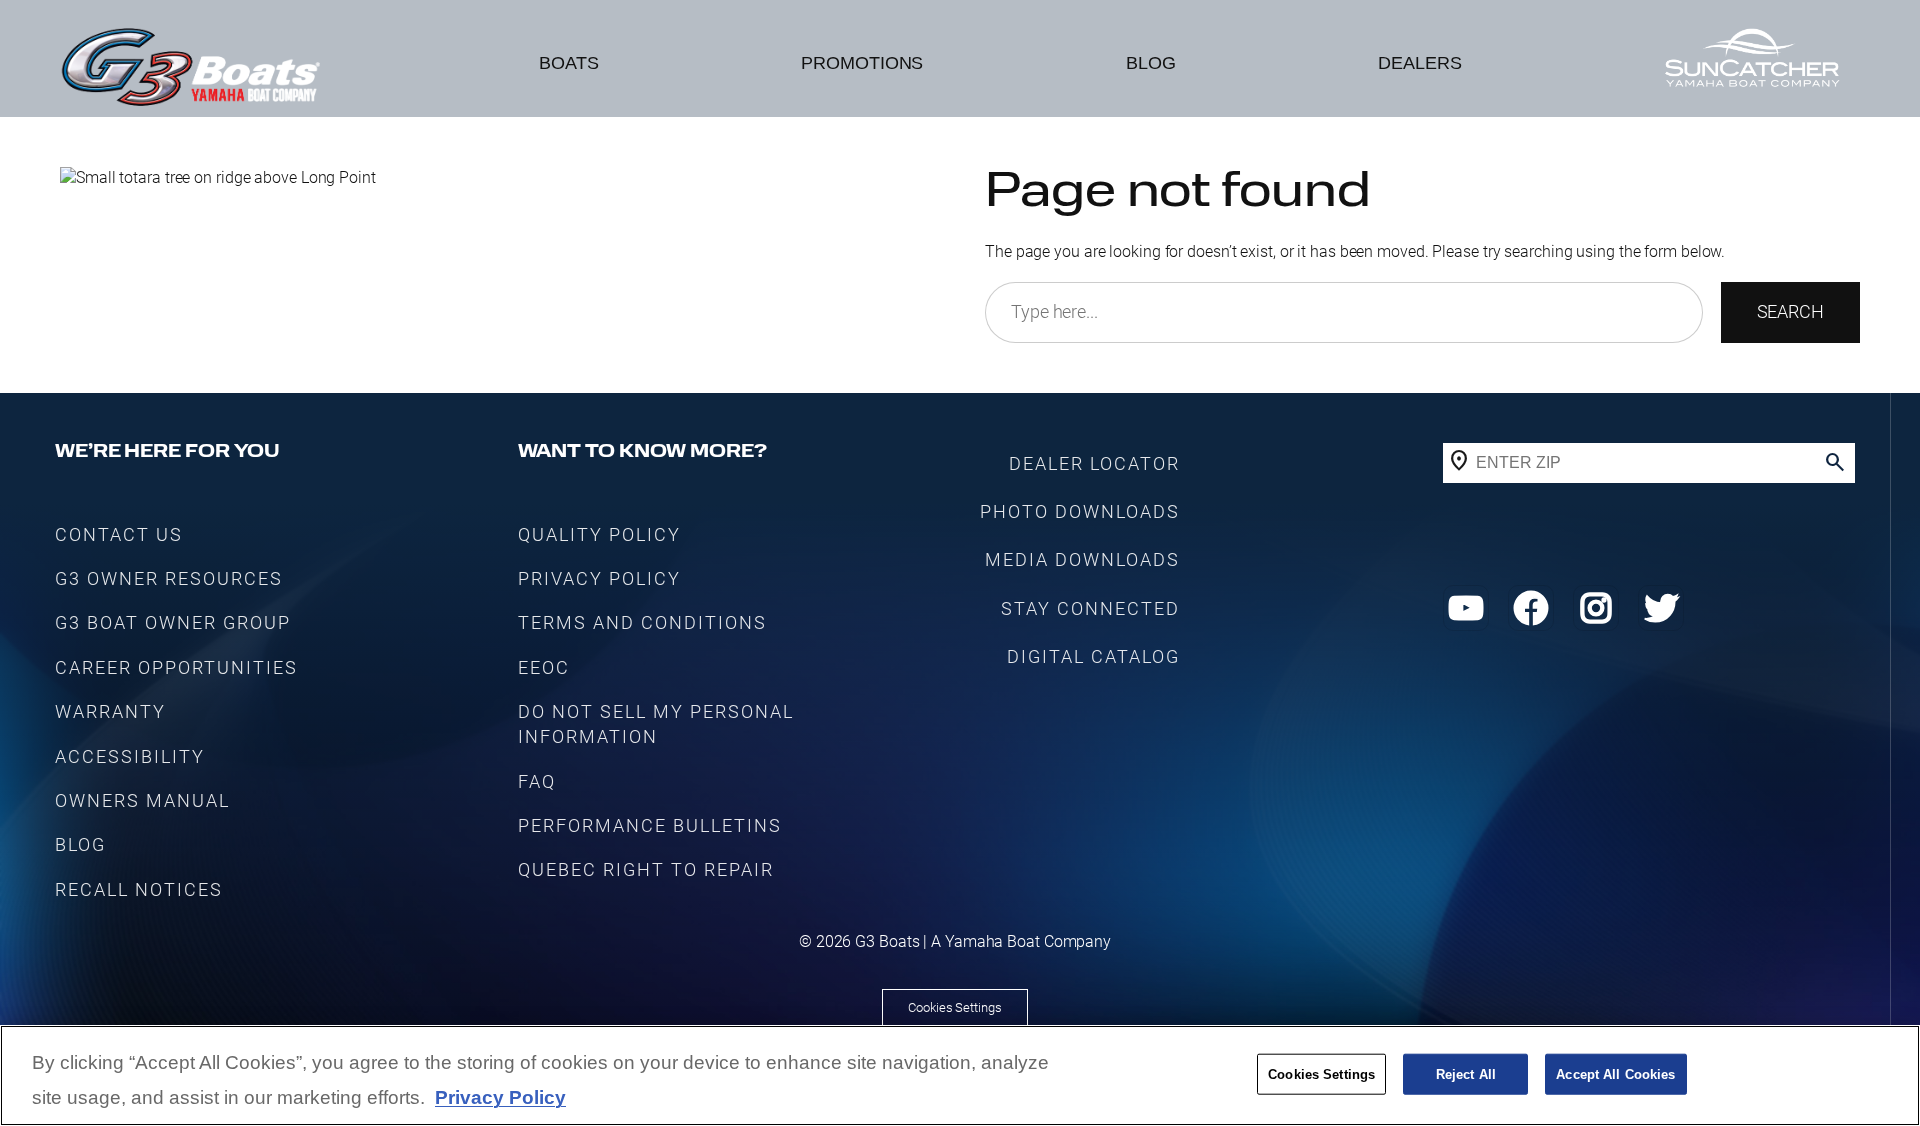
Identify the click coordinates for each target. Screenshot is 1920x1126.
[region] (960, 1075)
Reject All (1466, 1073)
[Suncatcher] (1752, 63)
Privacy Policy (500, 1098)
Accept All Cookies (1615, 1073)
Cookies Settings (954, 1007)
